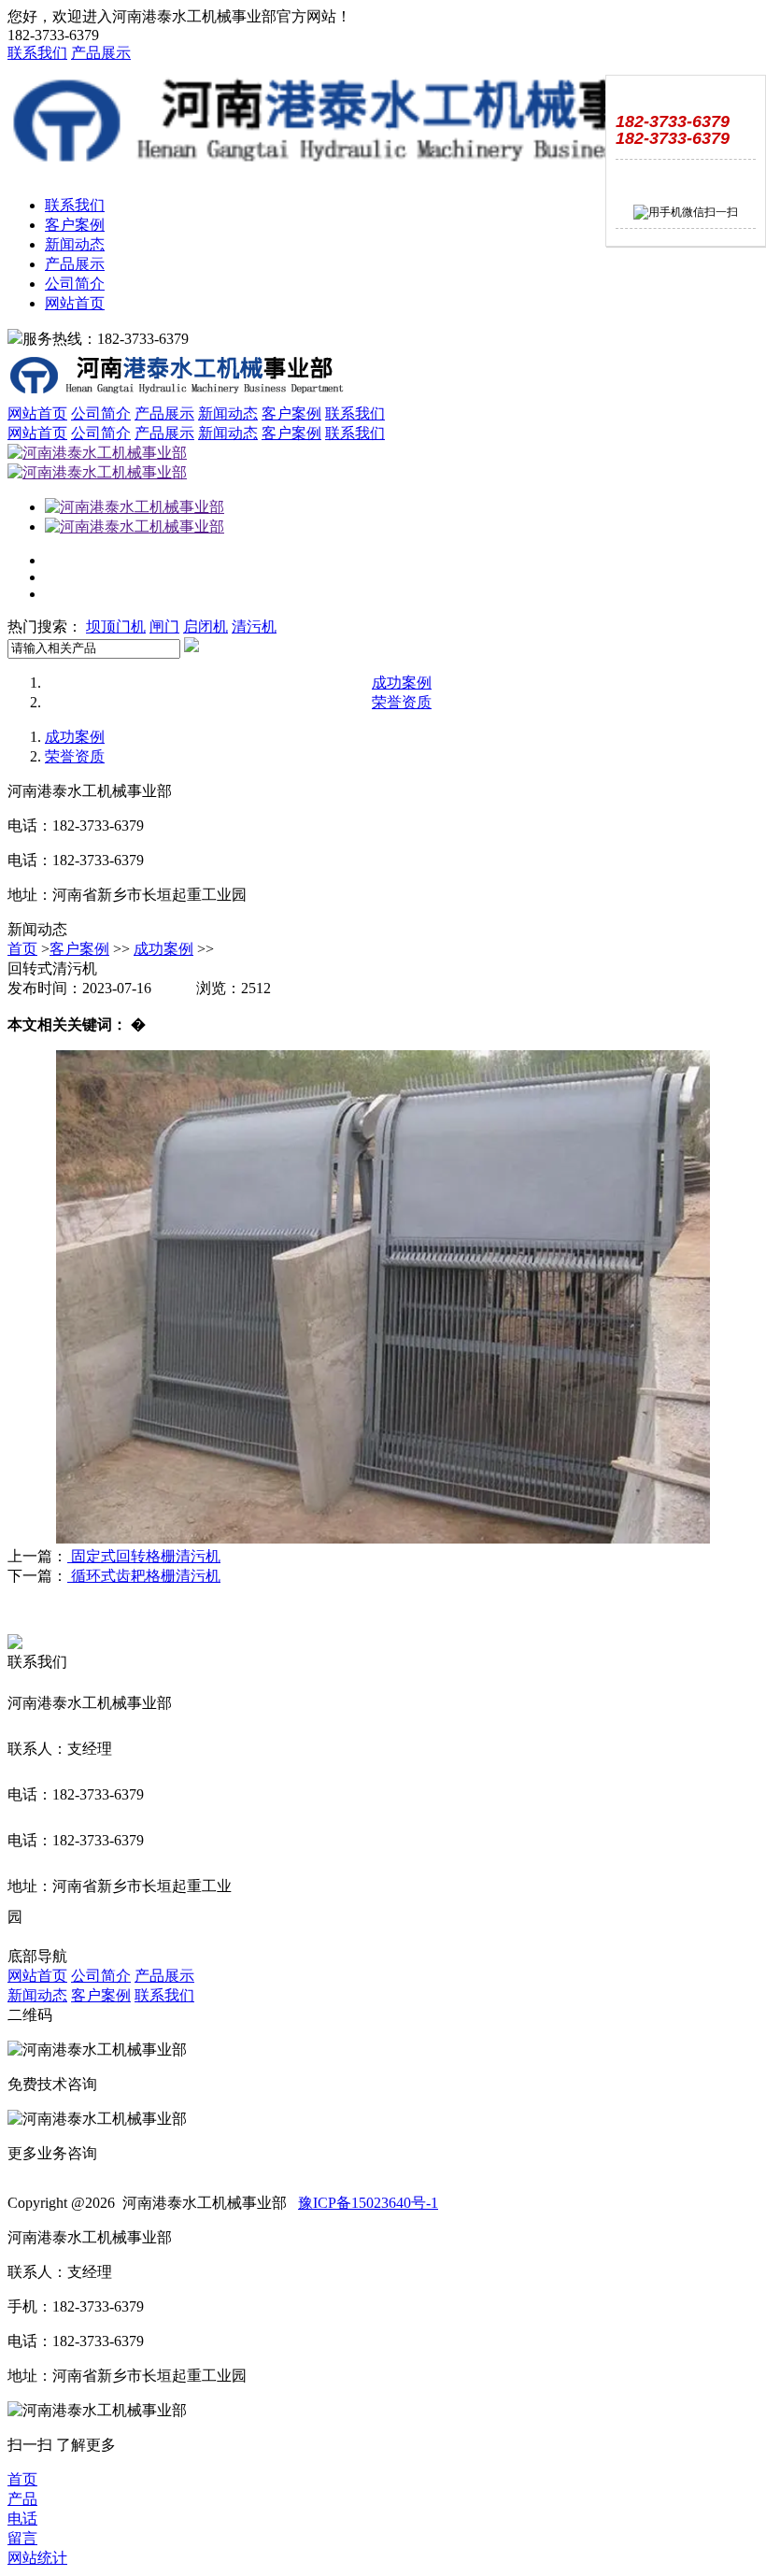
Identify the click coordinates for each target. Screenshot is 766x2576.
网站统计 (37, 2558)
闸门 (164, 626)
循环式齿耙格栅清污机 (144, 1576)
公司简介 (75, 284)
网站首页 (75, 303)
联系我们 (37, 53)
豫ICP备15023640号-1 (368, 2203)
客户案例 (75, 225)
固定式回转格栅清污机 (144, 1556)
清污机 (254, 626)
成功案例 (402, 683)
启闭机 (206, 626)
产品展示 (101, 53)
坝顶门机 (116, 626)
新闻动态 (75, 244)
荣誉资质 (402, 702)
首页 (22, 949)
